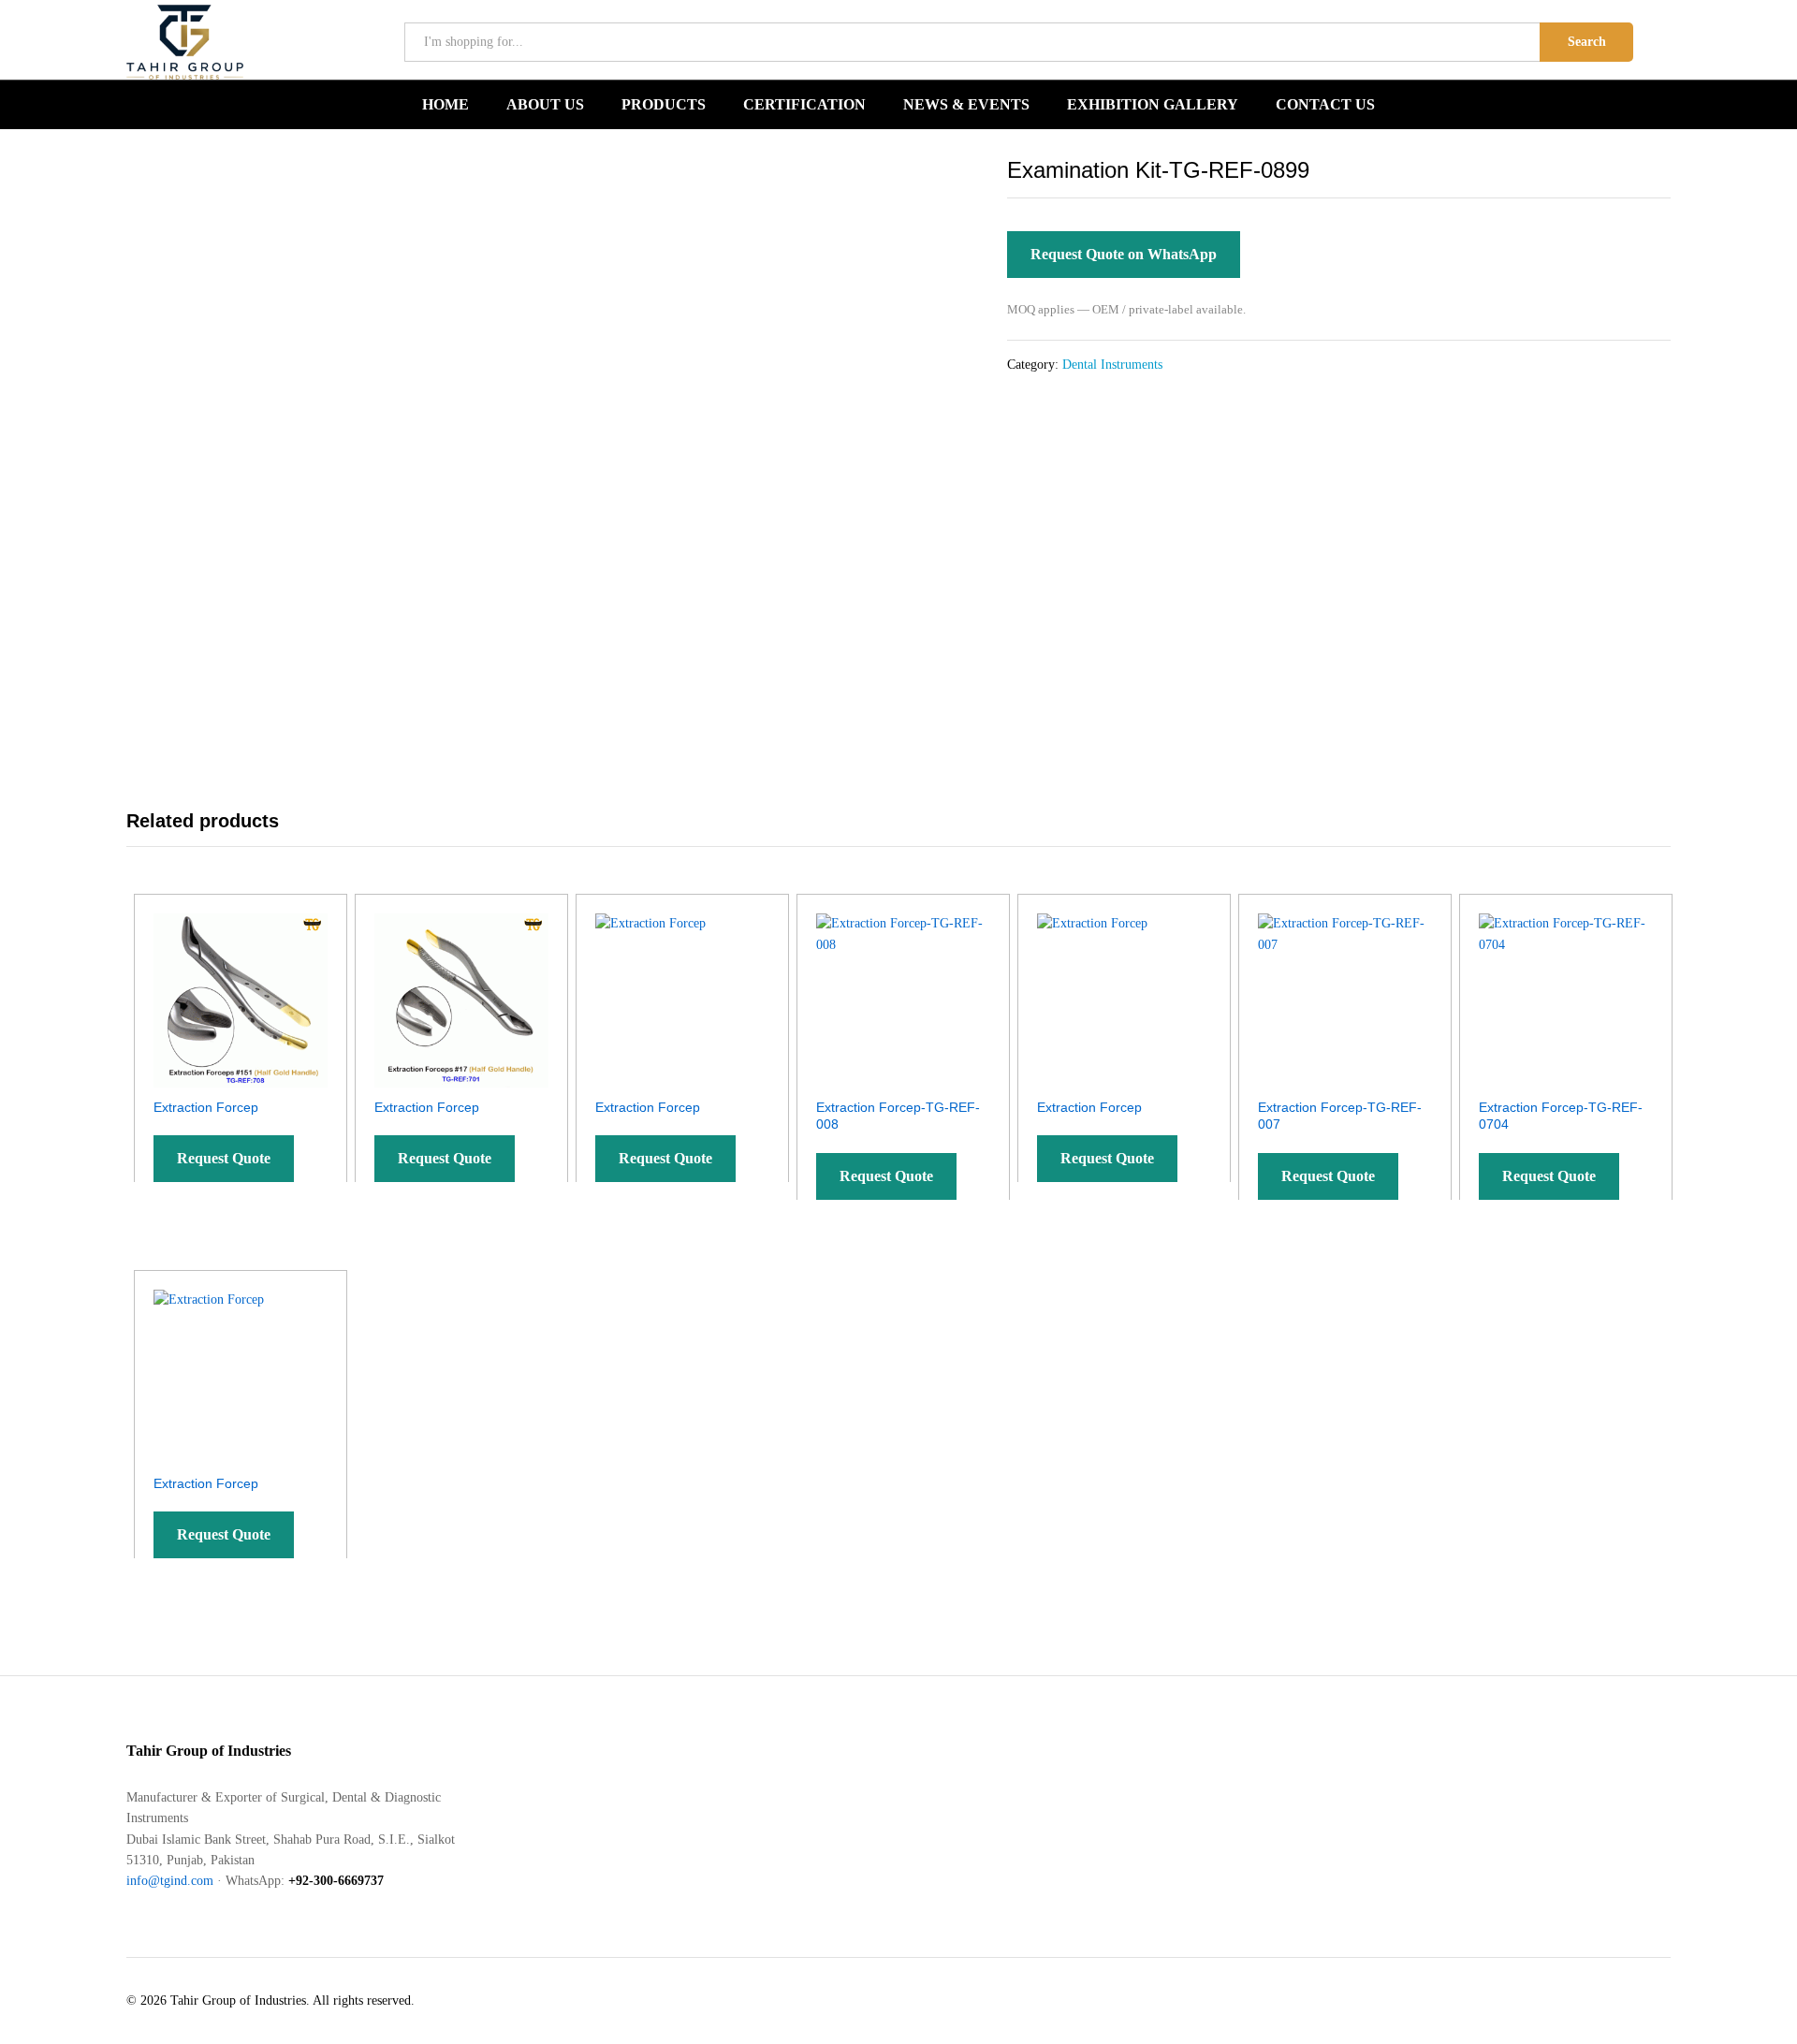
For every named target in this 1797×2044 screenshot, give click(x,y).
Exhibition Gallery (1153, 105)
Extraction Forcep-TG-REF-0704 (1561, 1116)
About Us (545, 105)
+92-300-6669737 (336, 1881)
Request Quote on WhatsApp (1124, 254)
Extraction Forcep (206, 1107)
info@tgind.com (170, 1881)
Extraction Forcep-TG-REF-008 (898, 1116)
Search (1587, 42)
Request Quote (224, 1158)
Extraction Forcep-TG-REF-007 (1340, 1116)
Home (446, 105)
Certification (804, 105)
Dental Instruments (1112, 365)
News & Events (966, 105)
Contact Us (1325, 105)
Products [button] (664, 105)
